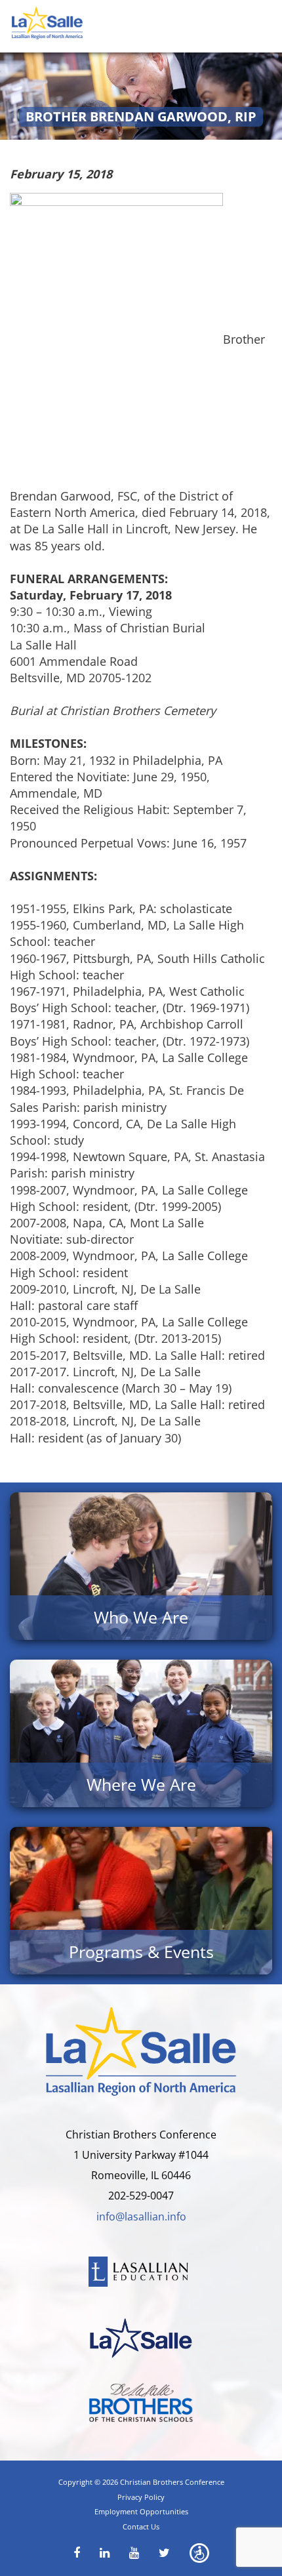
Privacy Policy (141, 2497)
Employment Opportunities (141, 2511)
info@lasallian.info (141, 2217)
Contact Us (141, 2526)
